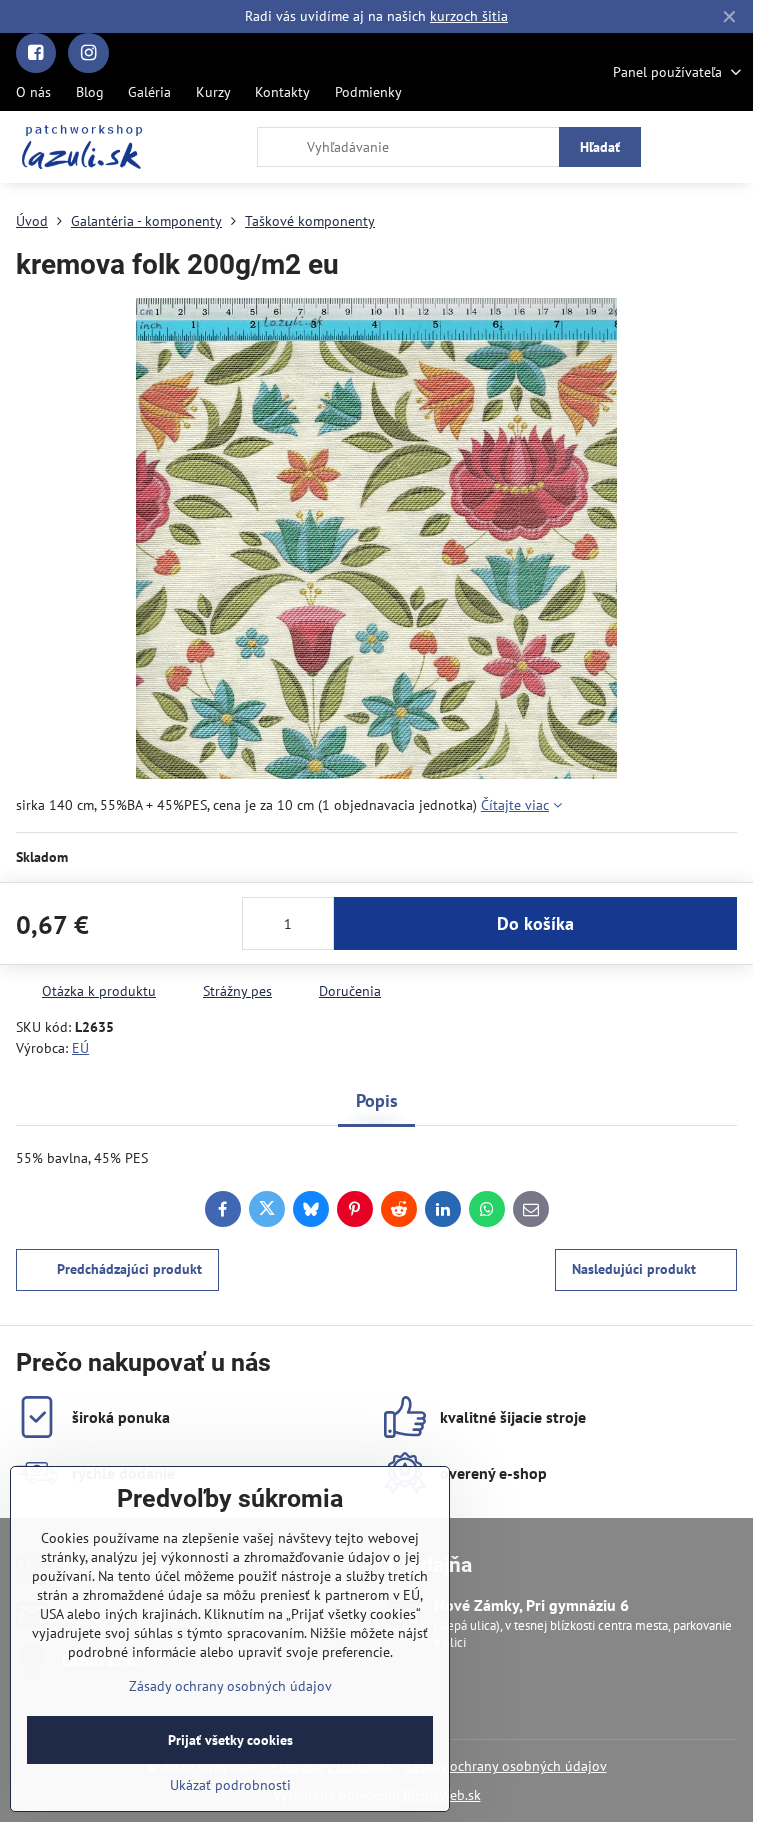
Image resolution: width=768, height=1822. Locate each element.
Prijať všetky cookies (230, 1740)
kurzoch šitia (469, 16)
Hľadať (600, 147)
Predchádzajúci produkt (129, 1269)
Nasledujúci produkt (634, 1269)
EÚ (80, 1048)
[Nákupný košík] (681, 147)
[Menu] (729, 147)
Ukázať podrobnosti (230, 1785)
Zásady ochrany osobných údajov (505, 1766)
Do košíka (535, 923)
